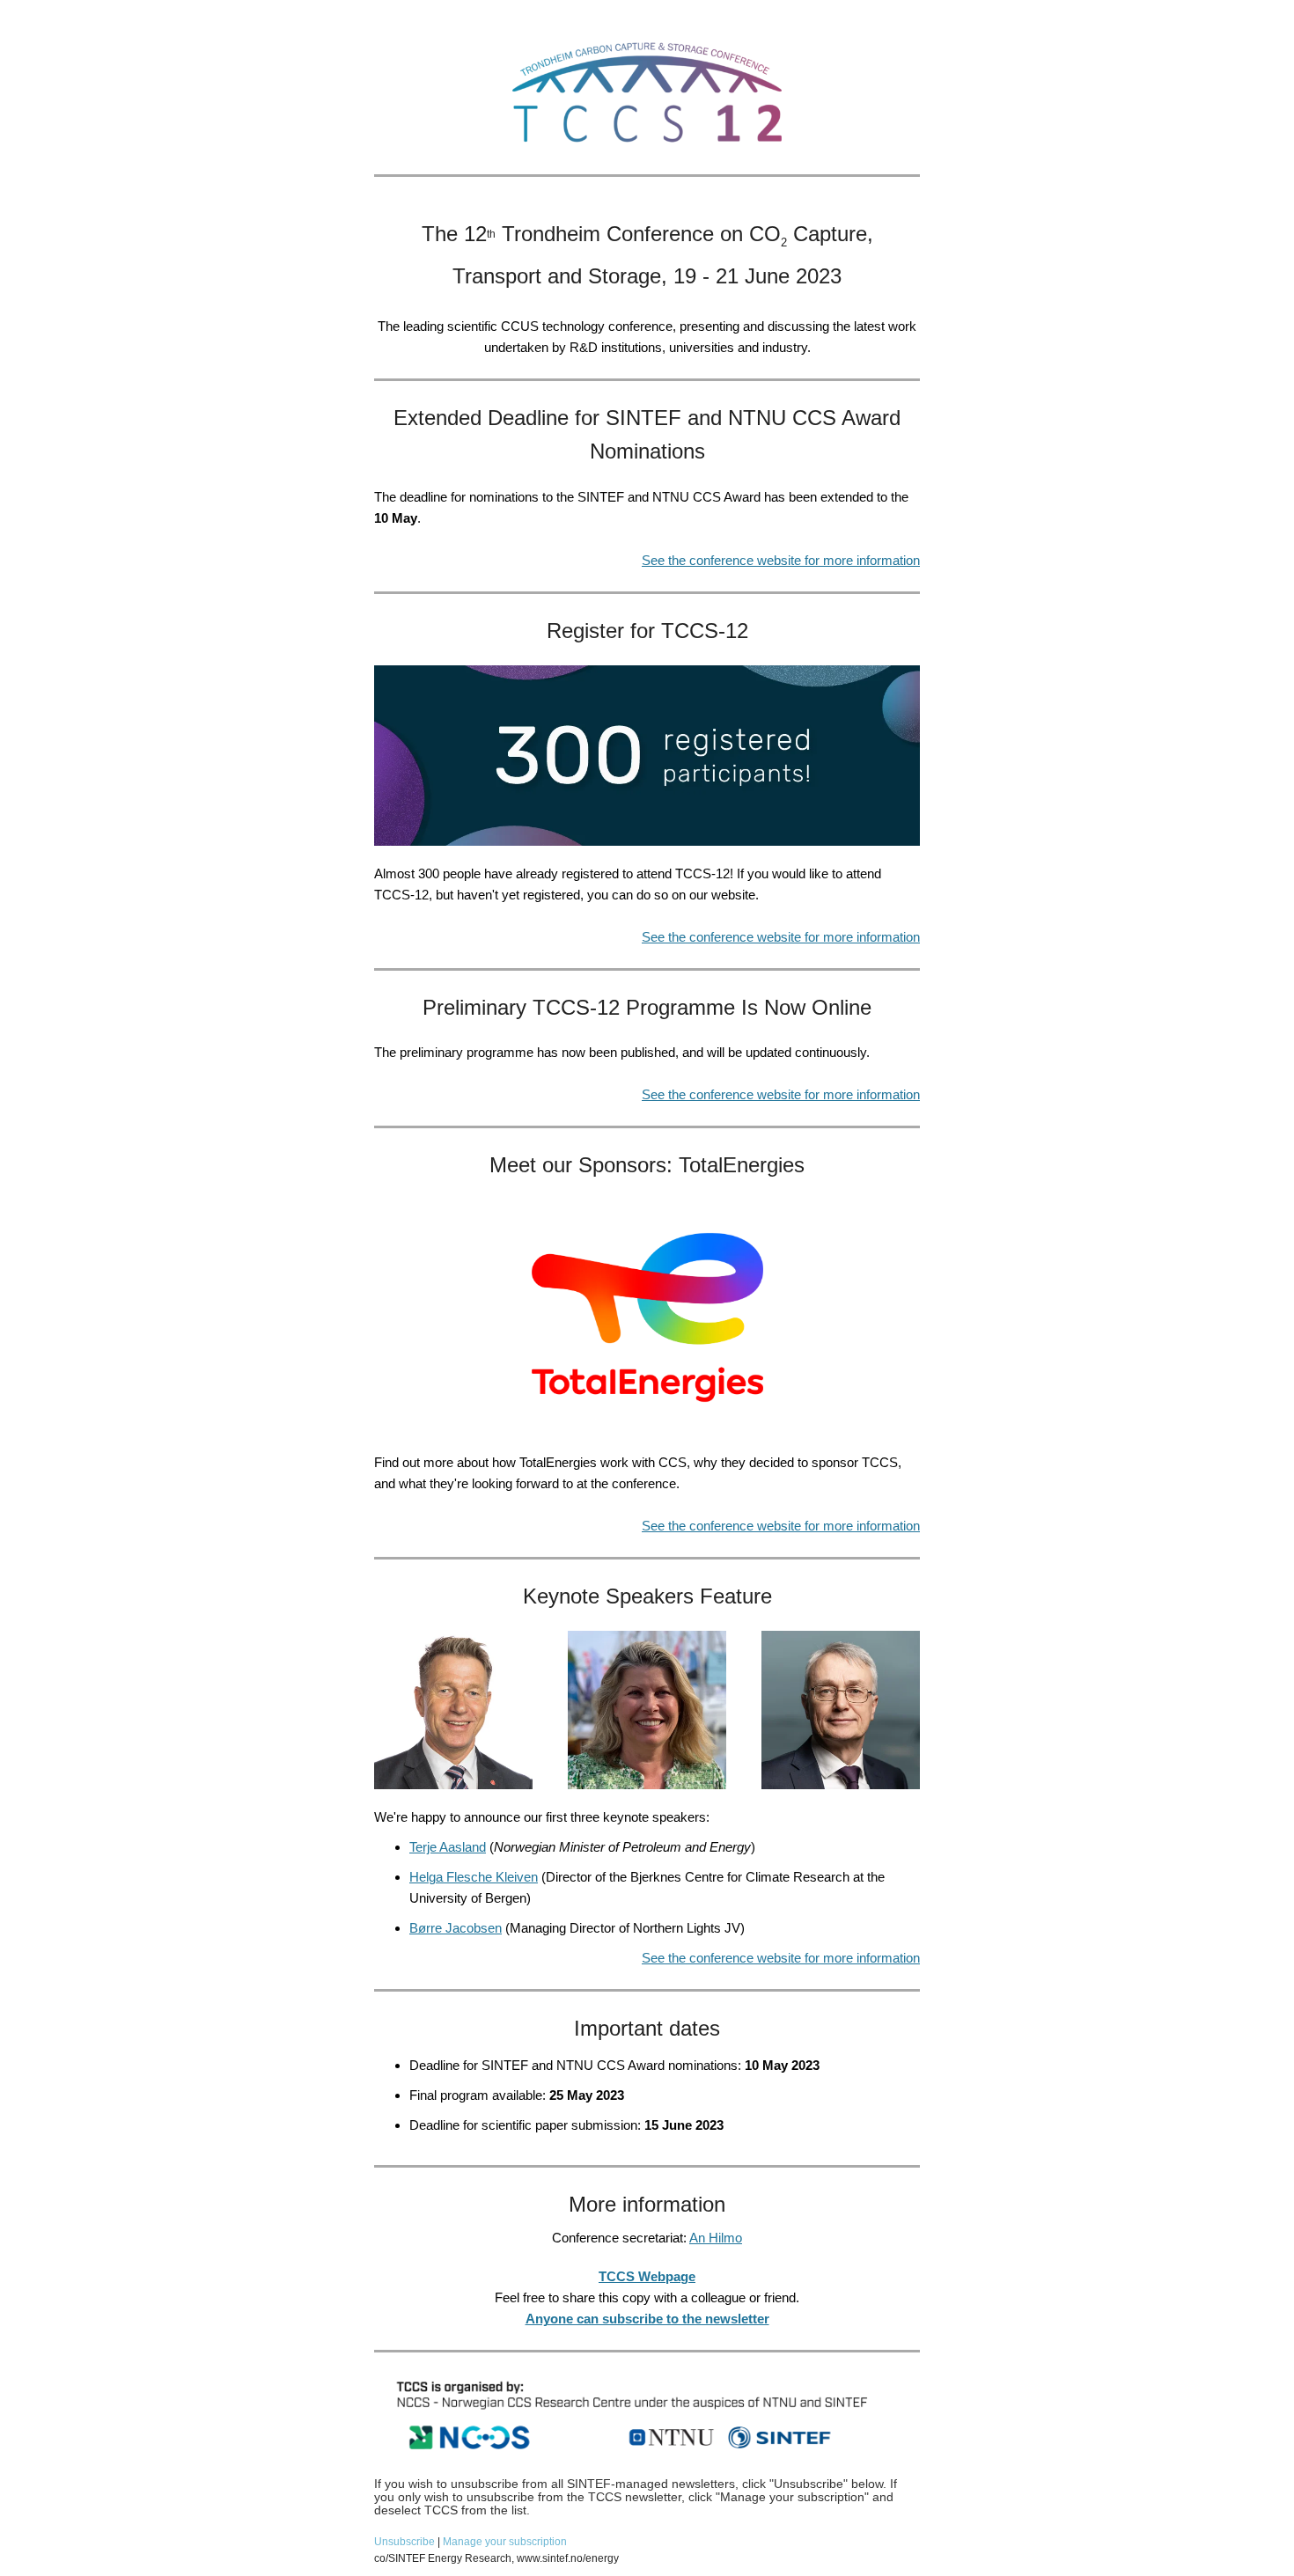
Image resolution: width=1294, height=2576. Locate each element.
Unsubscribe (406, 2542)
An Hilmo (716, 2238)
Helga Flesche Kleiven (474, 1877)
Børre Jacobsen (456, 1928)
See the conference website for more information (781, 560)
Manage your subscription (505, 2542)
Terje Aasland (448, 1847)
